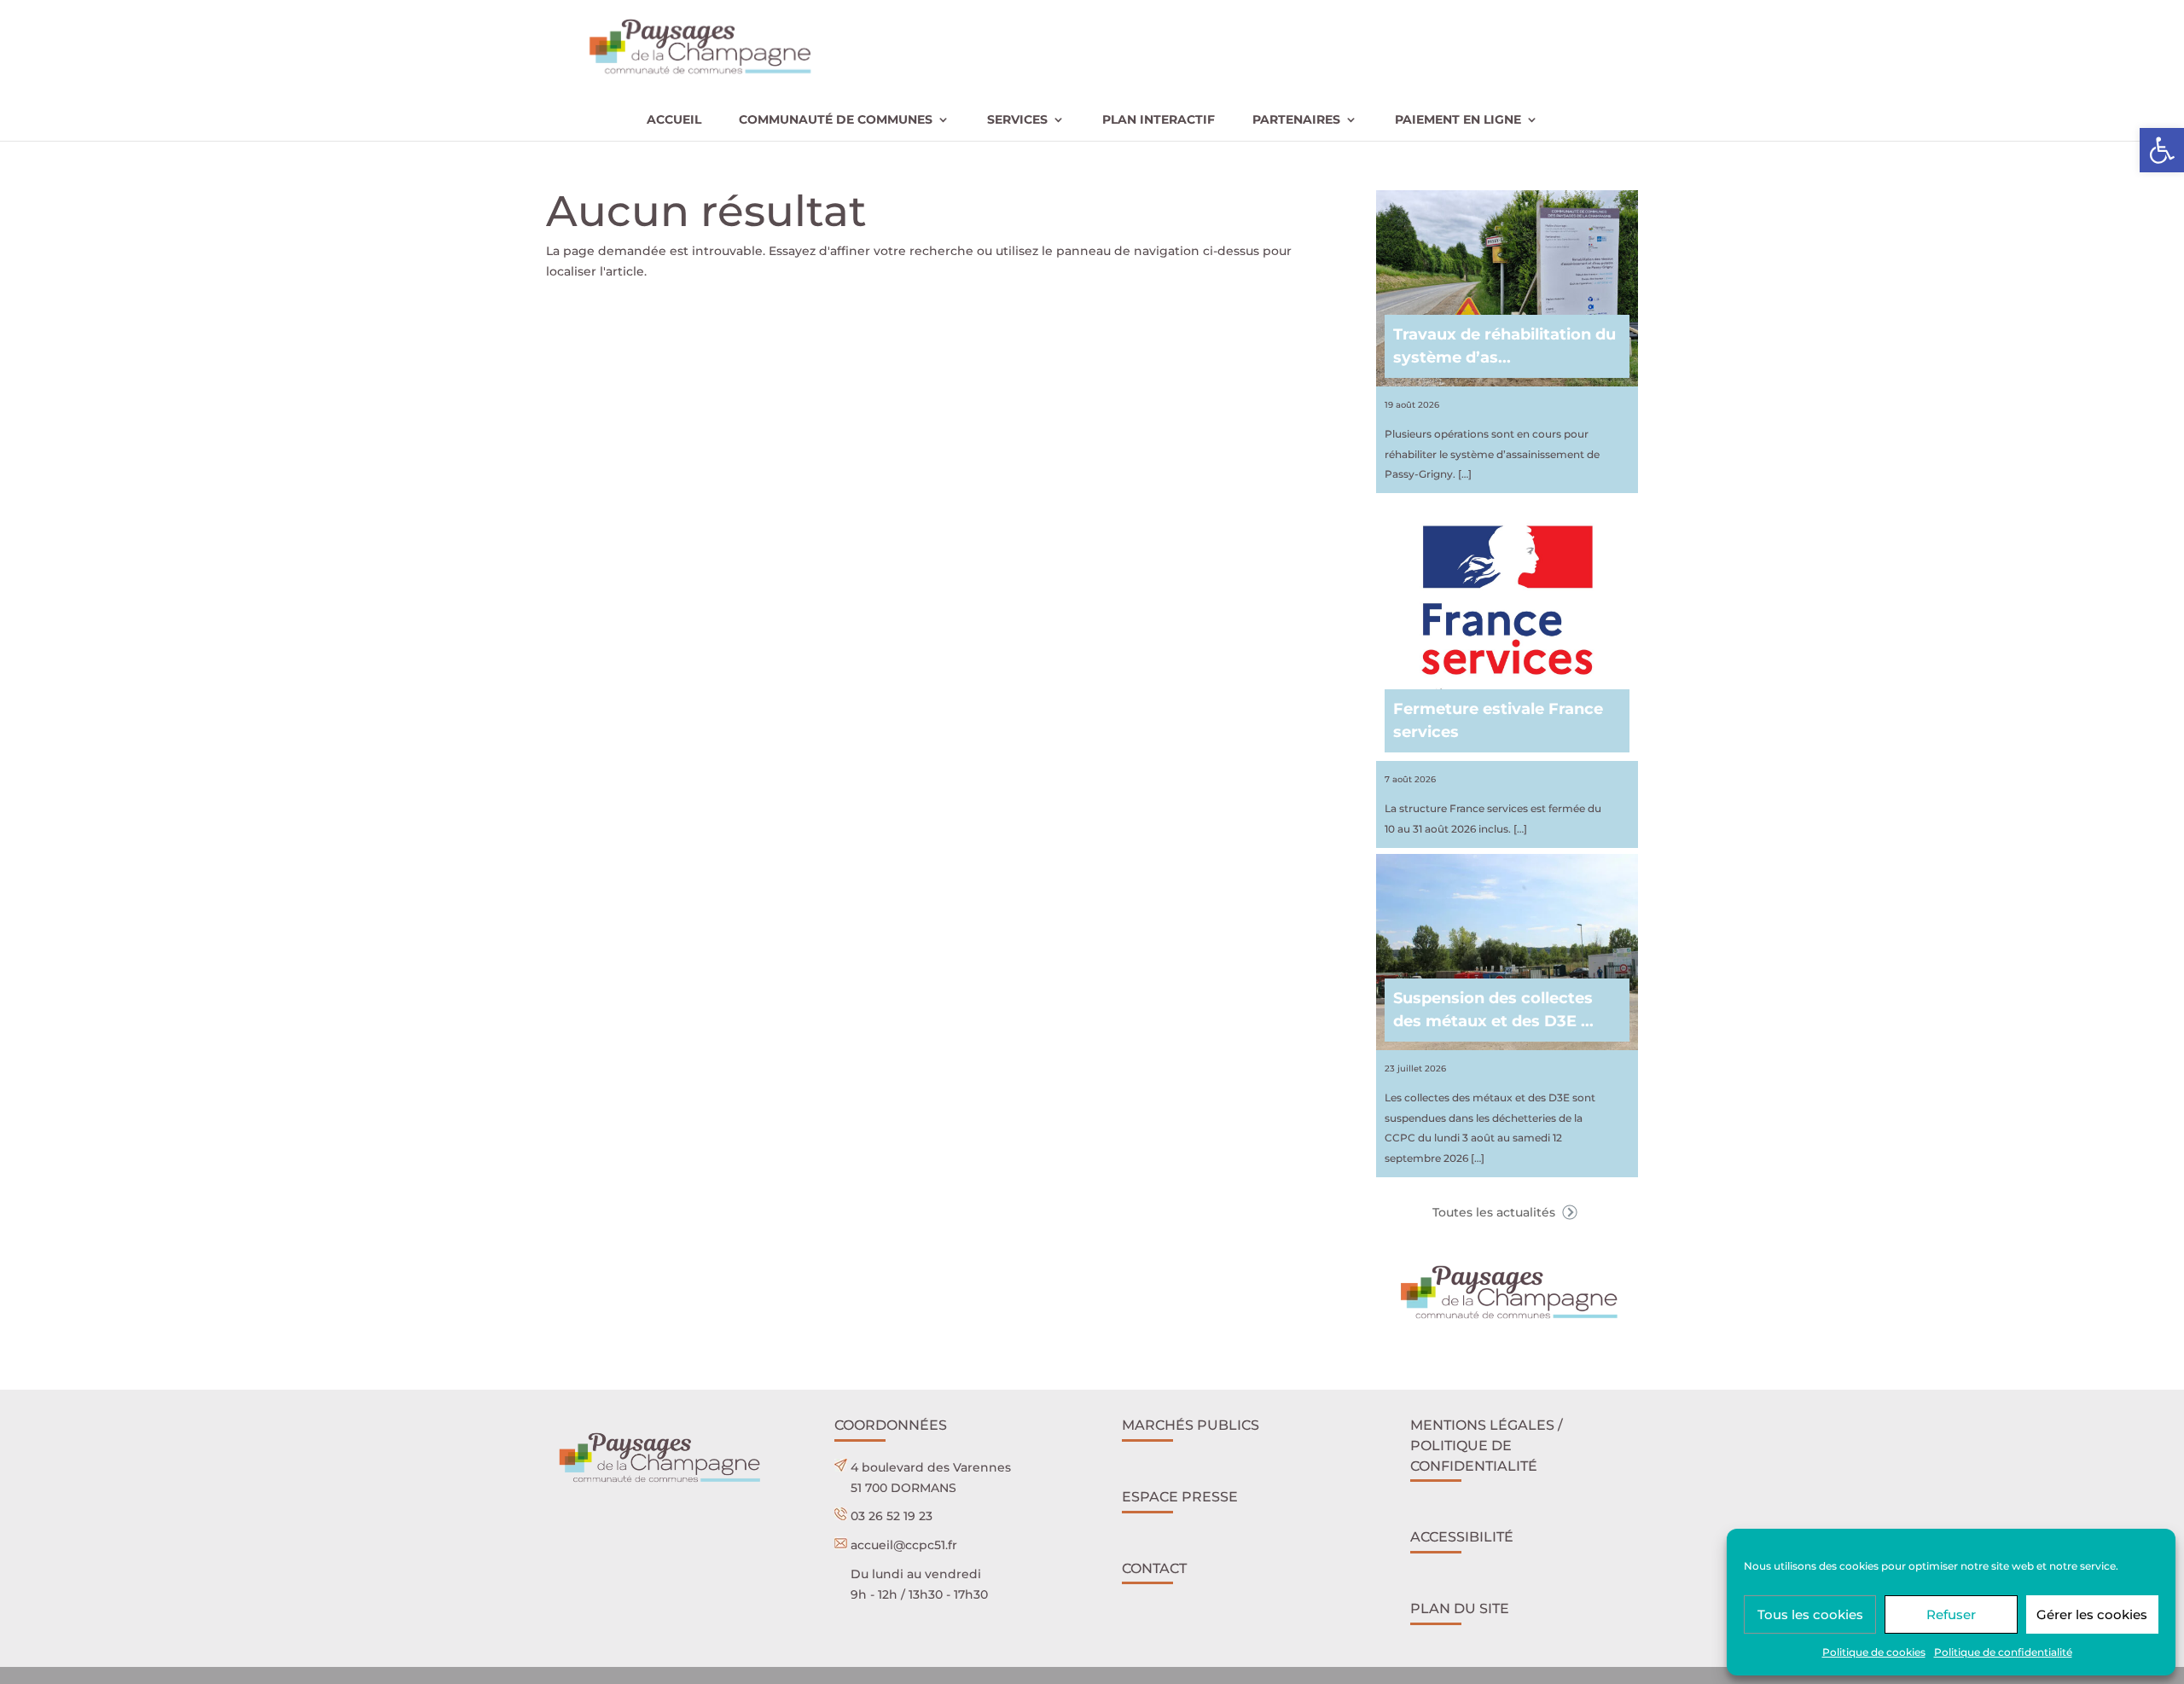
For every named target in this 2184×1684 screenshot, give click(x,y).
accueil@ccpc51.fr (904, 1545)
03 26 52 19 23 (892, 1516)
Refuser (1951, 1614)
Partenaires (1296, 120)
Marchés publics (1191, 1425)
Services (1017, 120)
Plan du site (1460, 1609)
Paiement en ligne (1458, 120)
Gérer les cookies (2092, 1614)
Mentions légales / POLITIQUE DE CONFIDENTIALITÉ (1487, 1446)
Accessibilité (1462, 1537)
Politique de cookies (1874, 1652)
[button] (2162, 150)
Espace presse (1180, 1497)
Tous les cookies (1810, 1614)
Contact (1154, 1568)
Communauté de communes (836, 120)
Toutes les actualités (1496, 1212)
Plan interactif (1159, 120)
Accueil (674, 120)
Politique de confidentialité (2003, 1652)
